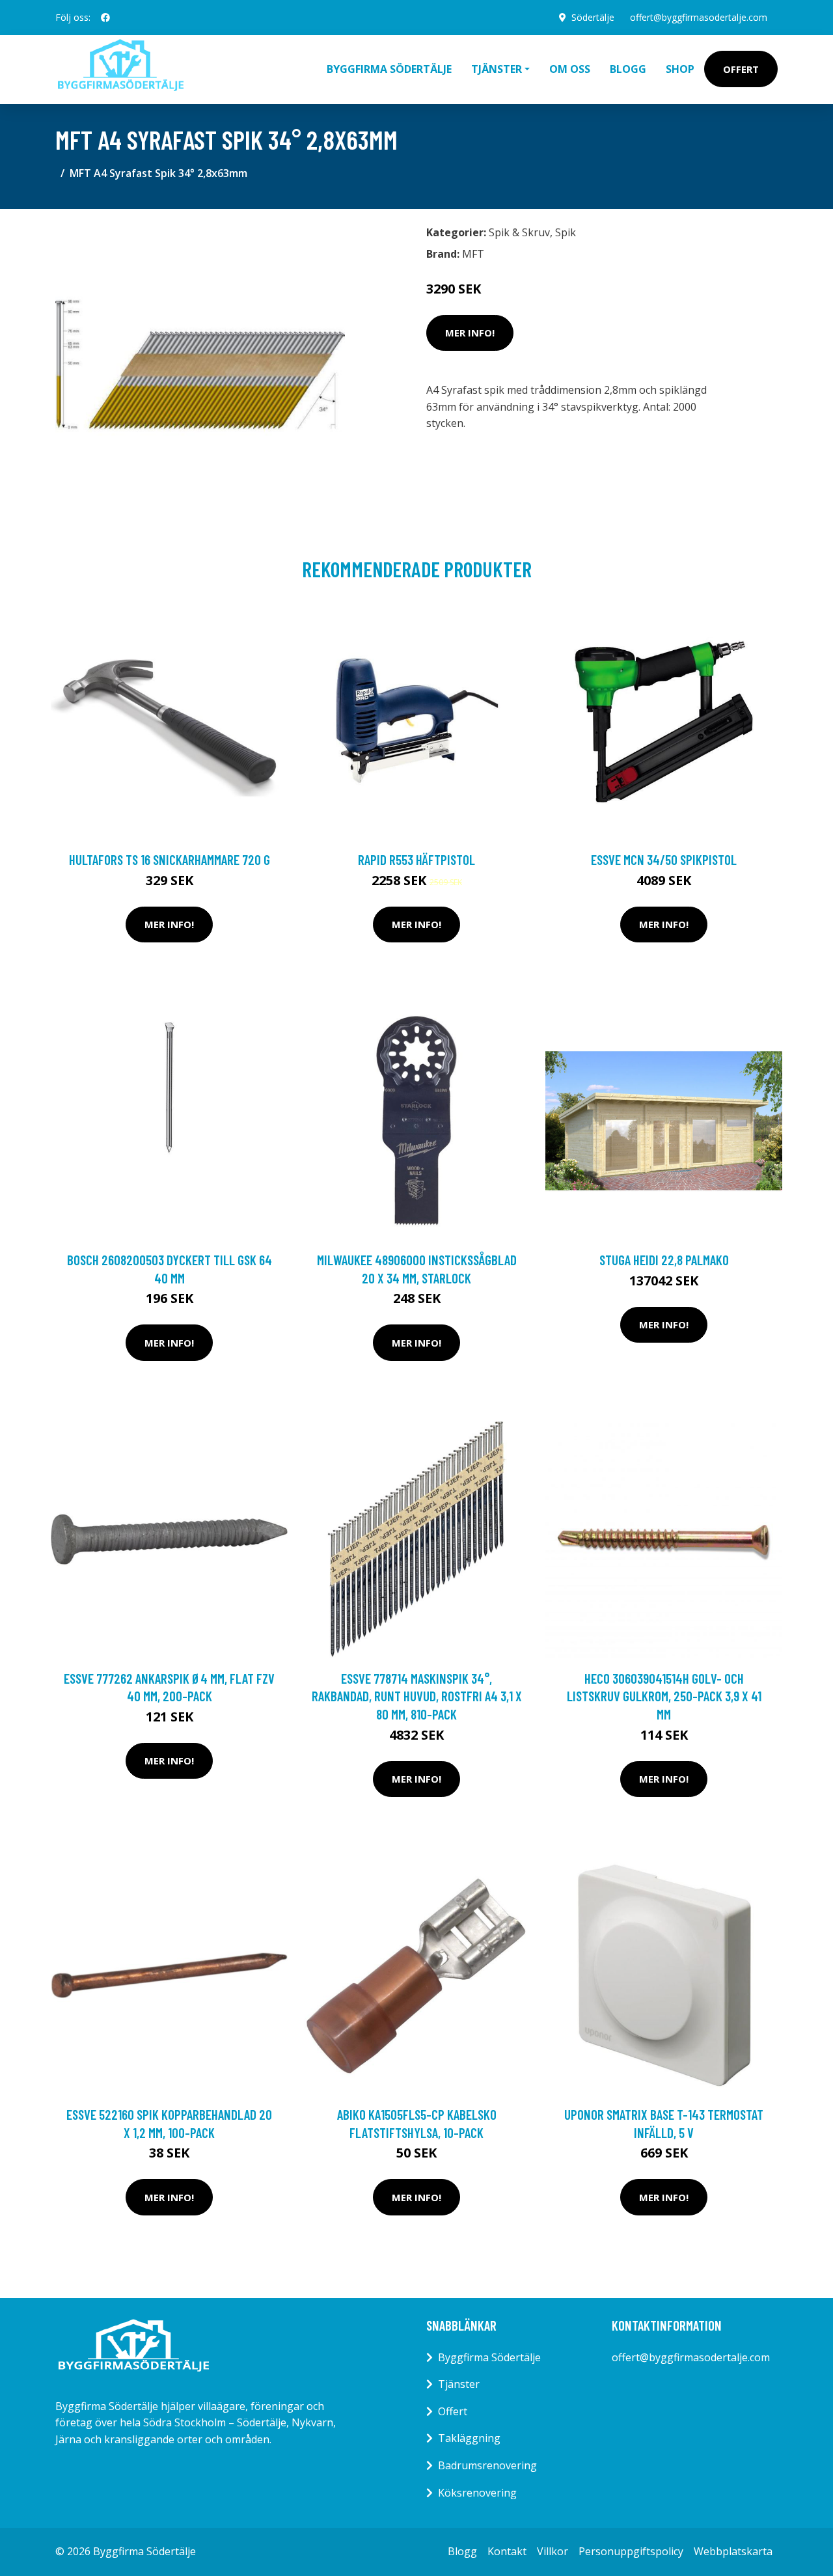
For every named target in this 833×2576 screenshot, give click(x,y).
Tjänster (459, 2384)
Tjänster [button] (497, 69)
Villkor (553, 2551)
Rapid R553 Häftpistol (416, 859)
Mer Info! (470, 333)
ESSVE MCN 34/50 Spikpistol (664, 859)
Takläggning (469, 2438)
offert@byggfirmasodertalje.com (699, 17)
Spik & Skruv (519, 232)
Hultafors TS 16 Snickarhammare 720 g (170, 859)
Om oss (570, 69)
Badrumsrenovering (487, 2465)
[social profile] (105, 18)
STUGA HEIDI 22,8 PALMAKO (664, 1260)
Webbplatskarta (733, 2551)
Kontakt (507, 2551)
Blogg (628, 69)
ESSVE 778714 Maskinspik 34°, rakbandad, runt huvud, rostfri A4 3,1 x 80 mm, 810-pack (417, 1696)
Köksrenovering (477, 2493)
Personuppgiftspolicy (631, 2551)
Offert (741, 69)
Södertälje (593, 17)
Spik (566, 232)
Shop (680, 69)
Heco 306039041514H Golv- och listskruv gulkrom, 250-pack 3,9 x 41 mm (664, 1696)
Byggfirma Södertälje (389, 69)
